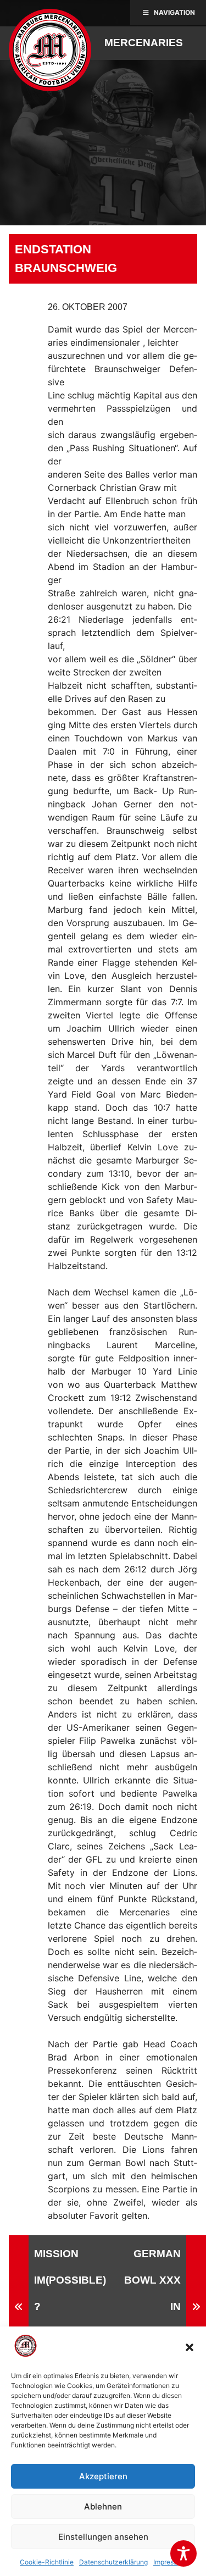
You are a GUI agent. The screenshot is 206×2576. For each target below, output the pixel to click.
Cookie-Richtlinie (47, 2562)
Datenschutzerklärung (113, 2562)
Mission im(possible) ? (70, 2280)
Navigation (174, 12)
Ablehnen (103, 2506)
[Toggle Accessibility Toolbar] (183, 2553)
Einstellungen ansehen (103, 2537)
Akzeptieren (103, 2476)
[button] (190, 2347)
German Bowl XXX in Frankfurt (152, 2306)
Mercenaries (144, 43)
